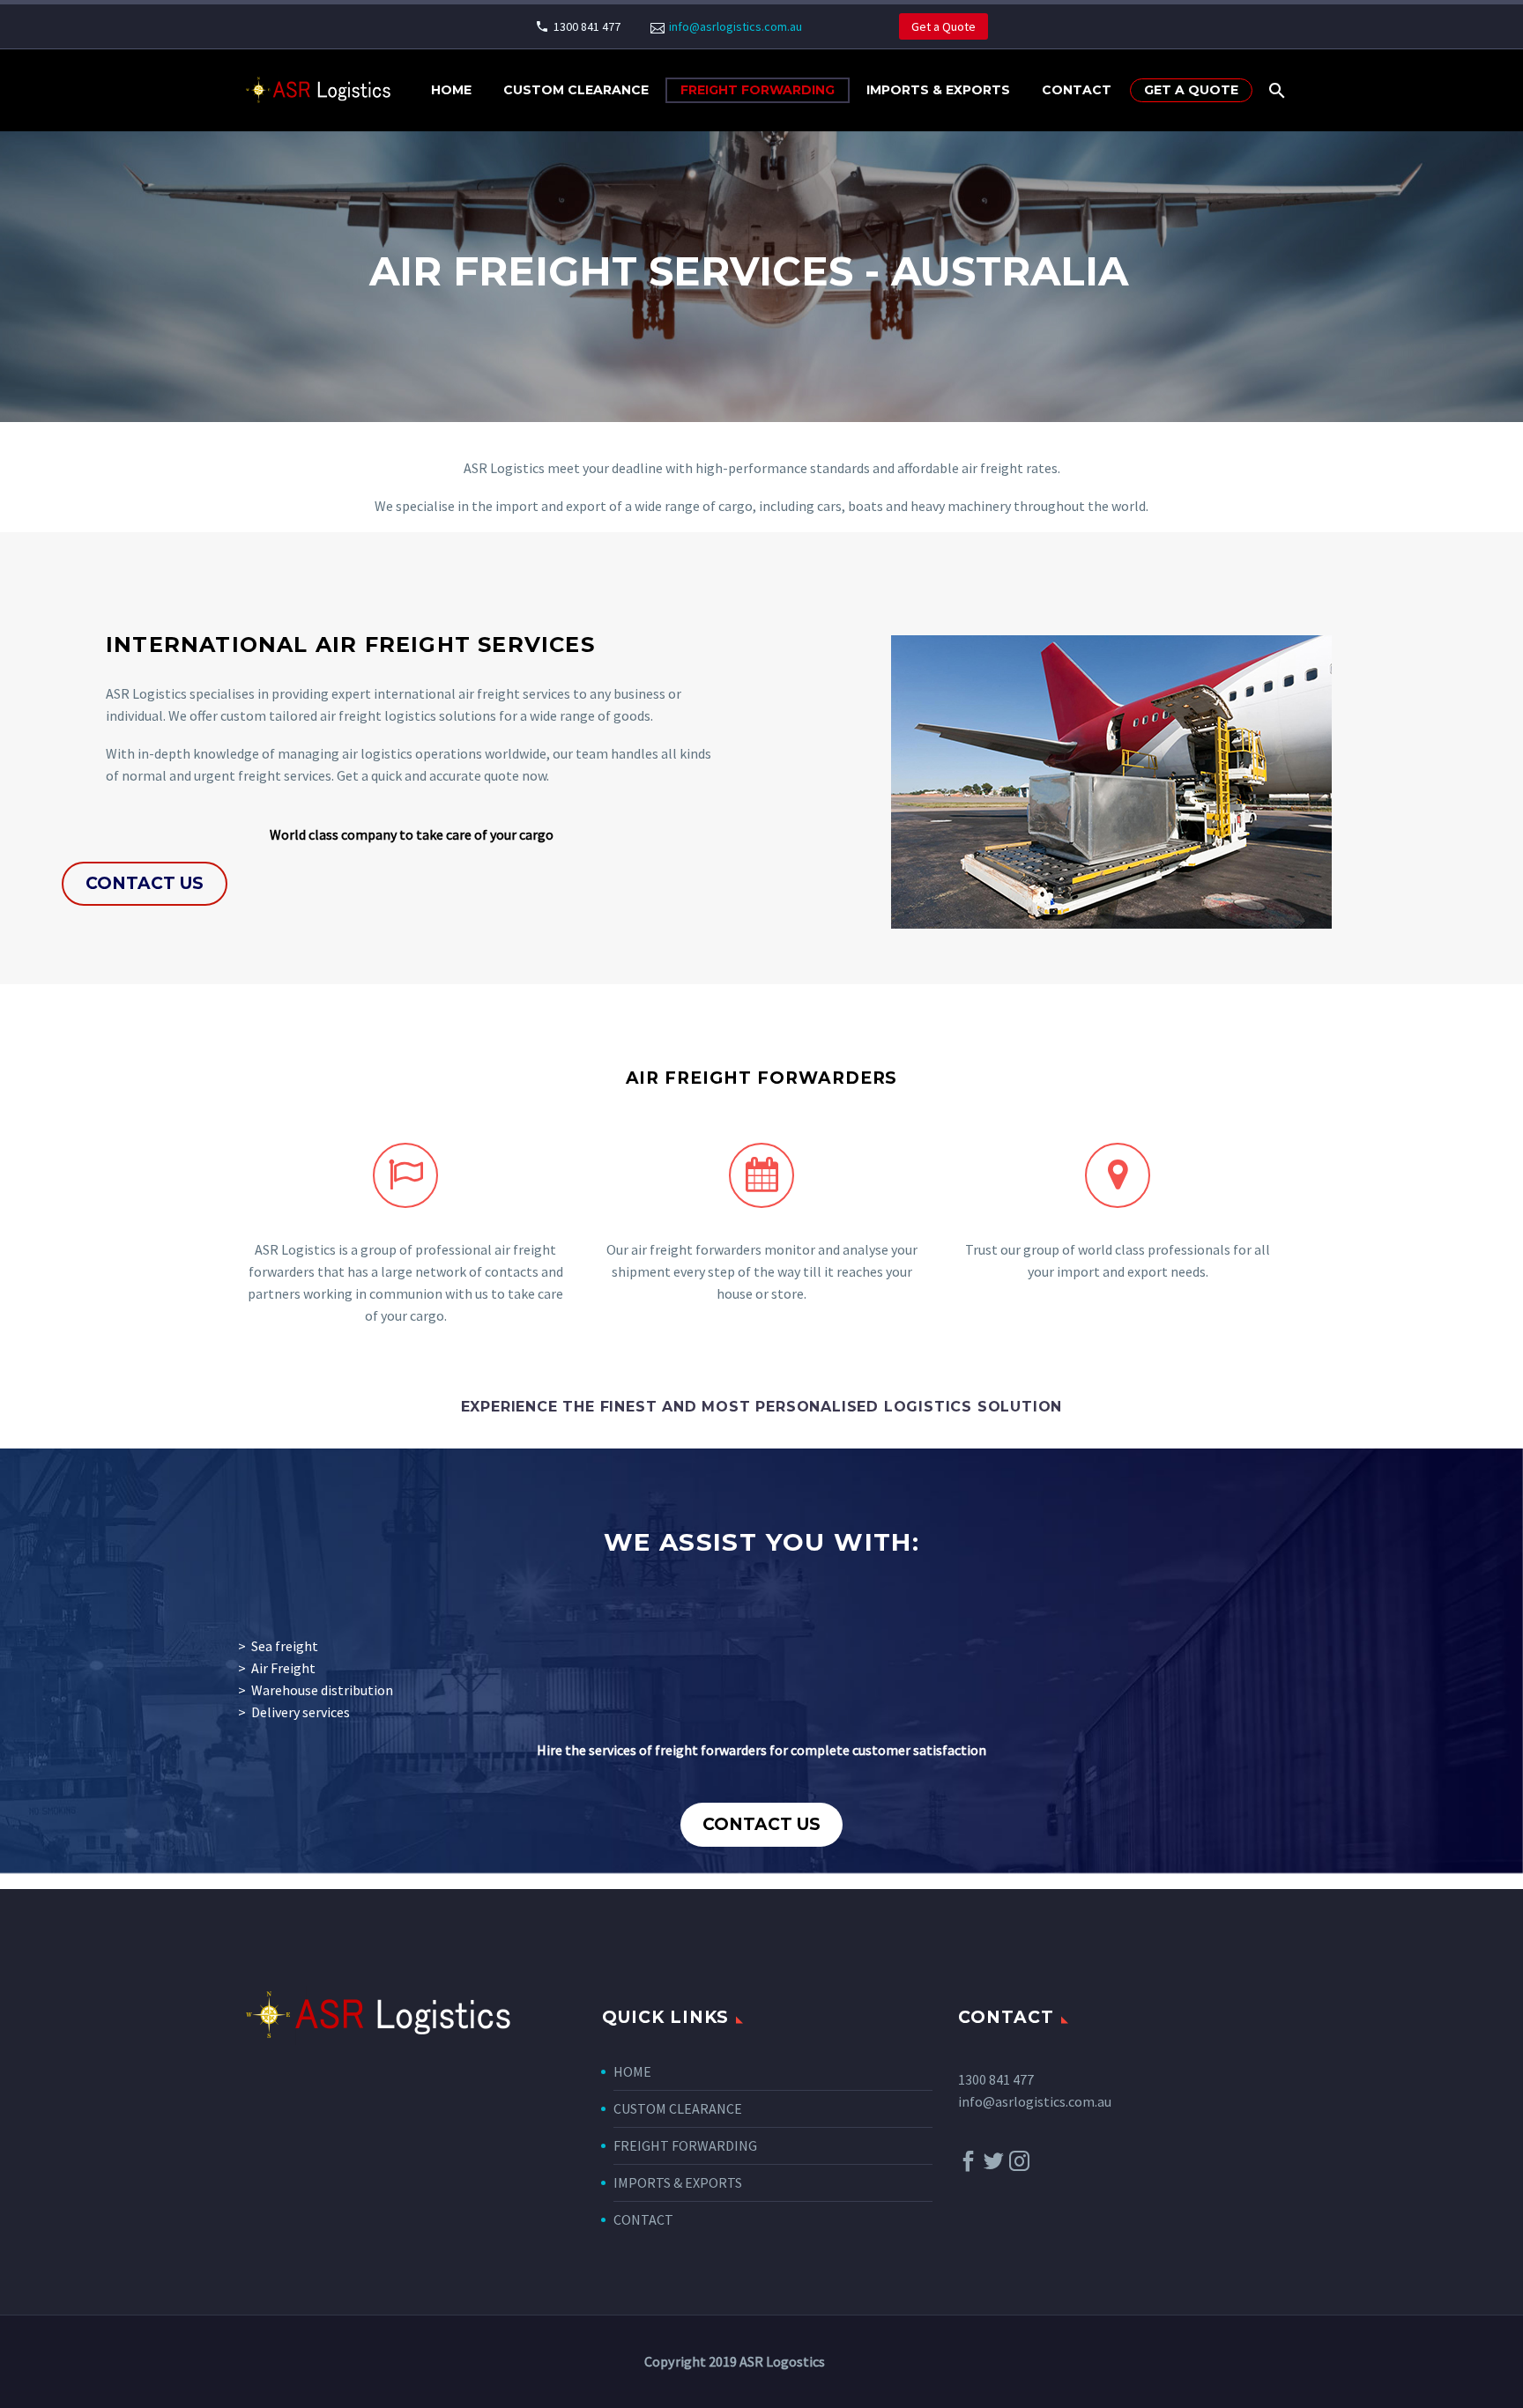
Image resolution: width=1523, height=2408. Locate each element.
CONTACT (1077, 90)
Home (451, 90)
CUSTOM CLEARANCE (576, 90)
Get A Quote (1191, 90)
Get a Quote (944, 26)
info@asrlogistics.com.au (735, 26)
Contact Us (145, 883)
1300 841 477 (587, 26)
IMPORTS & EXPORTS (938, 90)
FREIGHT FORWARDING (758, 90)
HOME (632, 2071)
